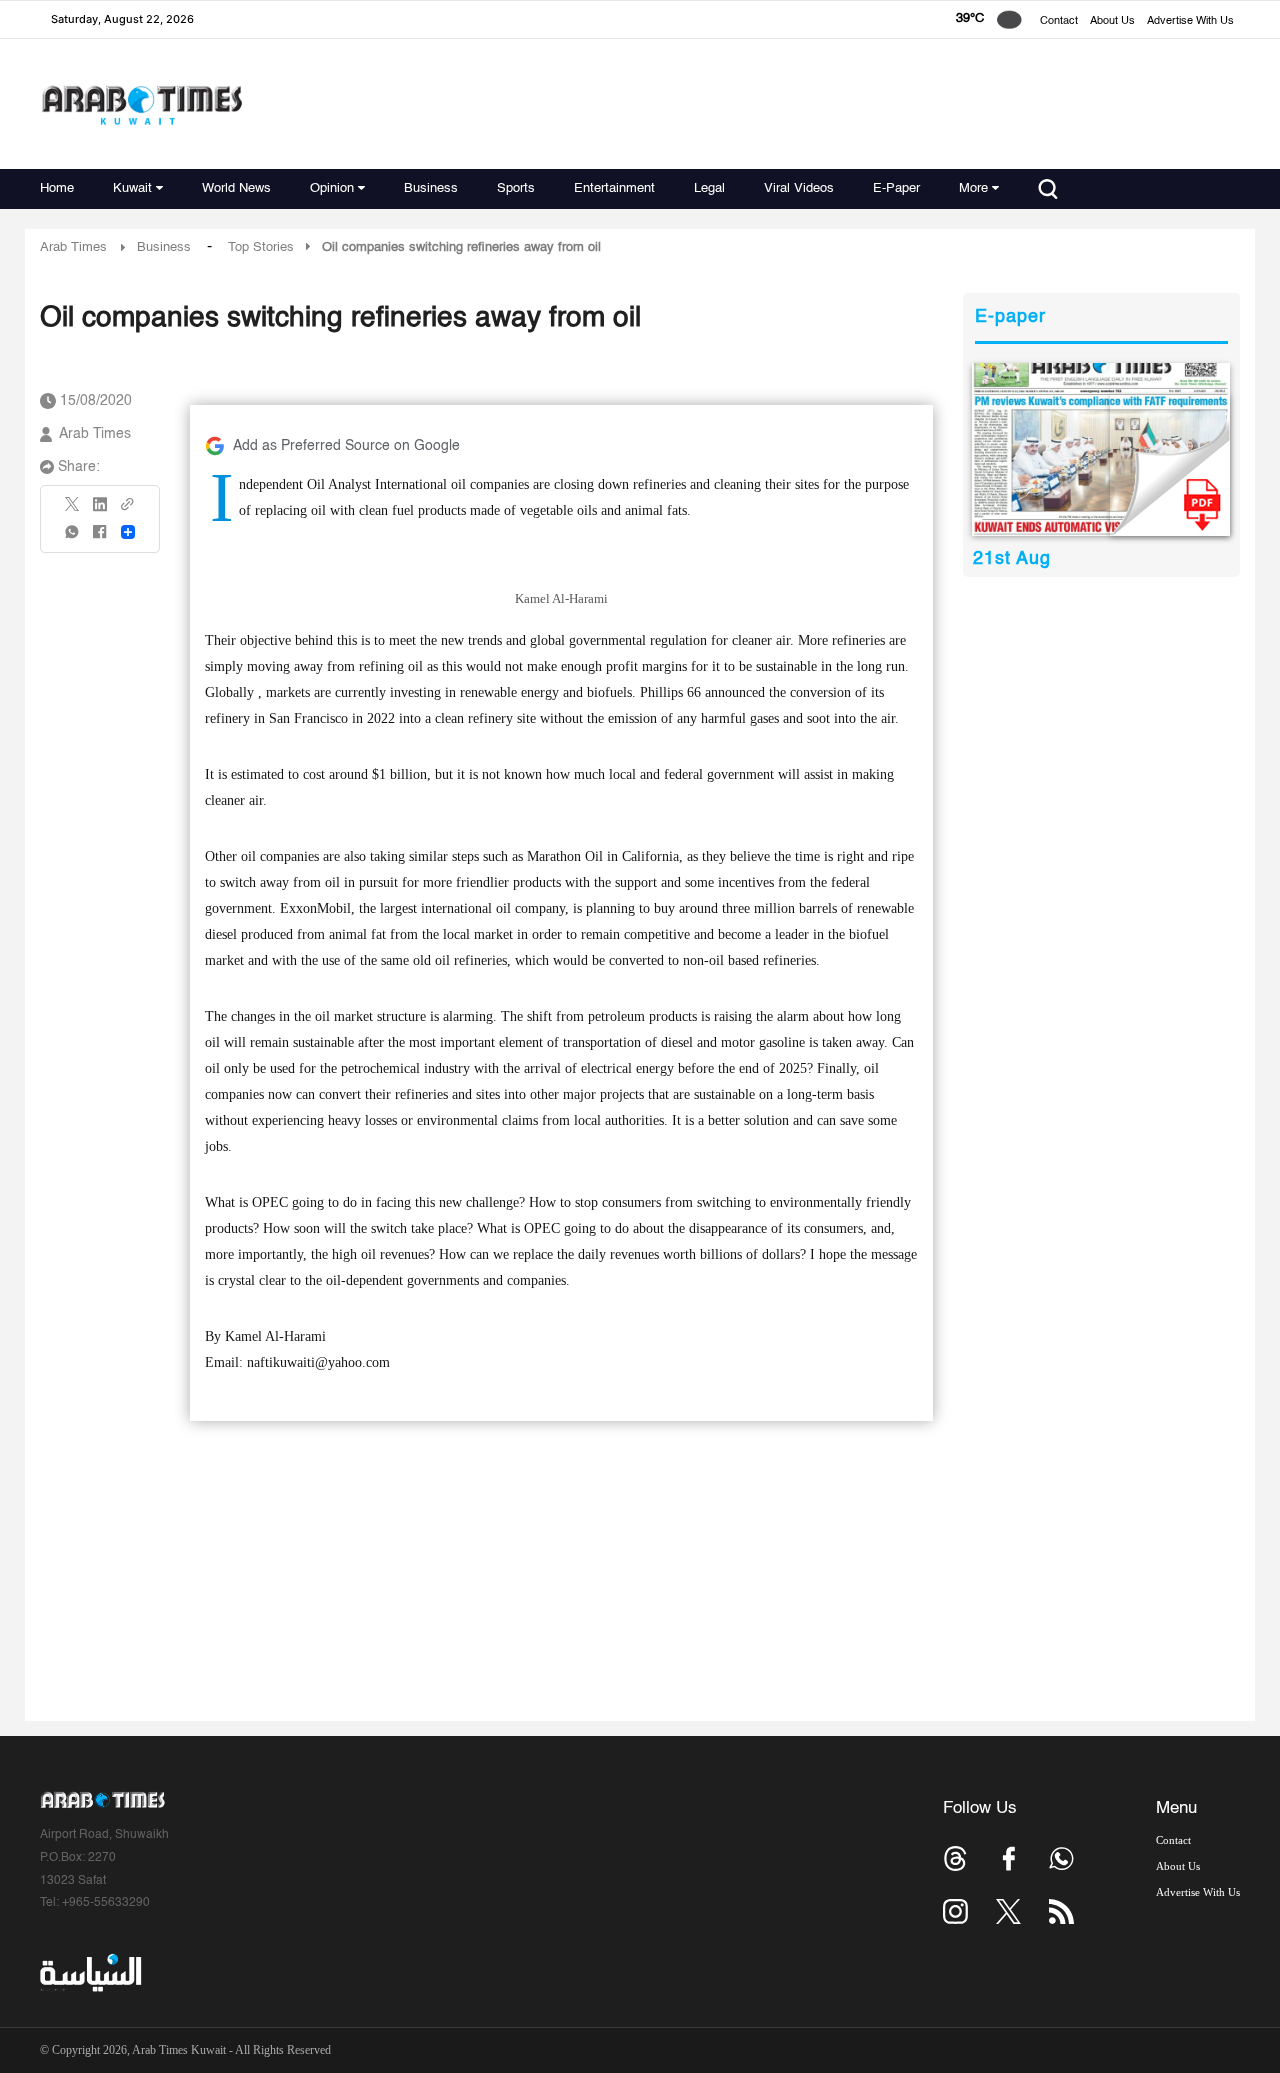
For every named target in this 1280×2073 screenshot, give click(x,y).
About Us (1112, 21)
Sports (516, 188)
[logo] (141, 104)
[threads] (955, 1858)
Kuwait (132, 188)
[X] (73, 510)
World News (236, 188)
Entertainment (614, 188)
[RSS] (1061, 1911)
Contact (1059, 21)
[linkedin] (100, 511)
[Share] (128, 532)
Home (57, 188)
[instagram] (955, 1911)
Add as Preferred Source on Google (346, 446)
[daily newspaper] (1101, 449)
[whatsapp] (73, 538)
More (973, 188)
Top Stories (261, 247)
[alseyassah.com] (89, 1972)
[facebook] (100, 538)
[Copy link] (128, 510)
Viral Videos (799, 188)
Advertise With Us (1190, 21)
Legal (709, 188)
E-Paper (896, 188)
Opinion (332, 188)
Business (431, 188)
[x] (1008, 1911)
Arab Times (73, 247)
